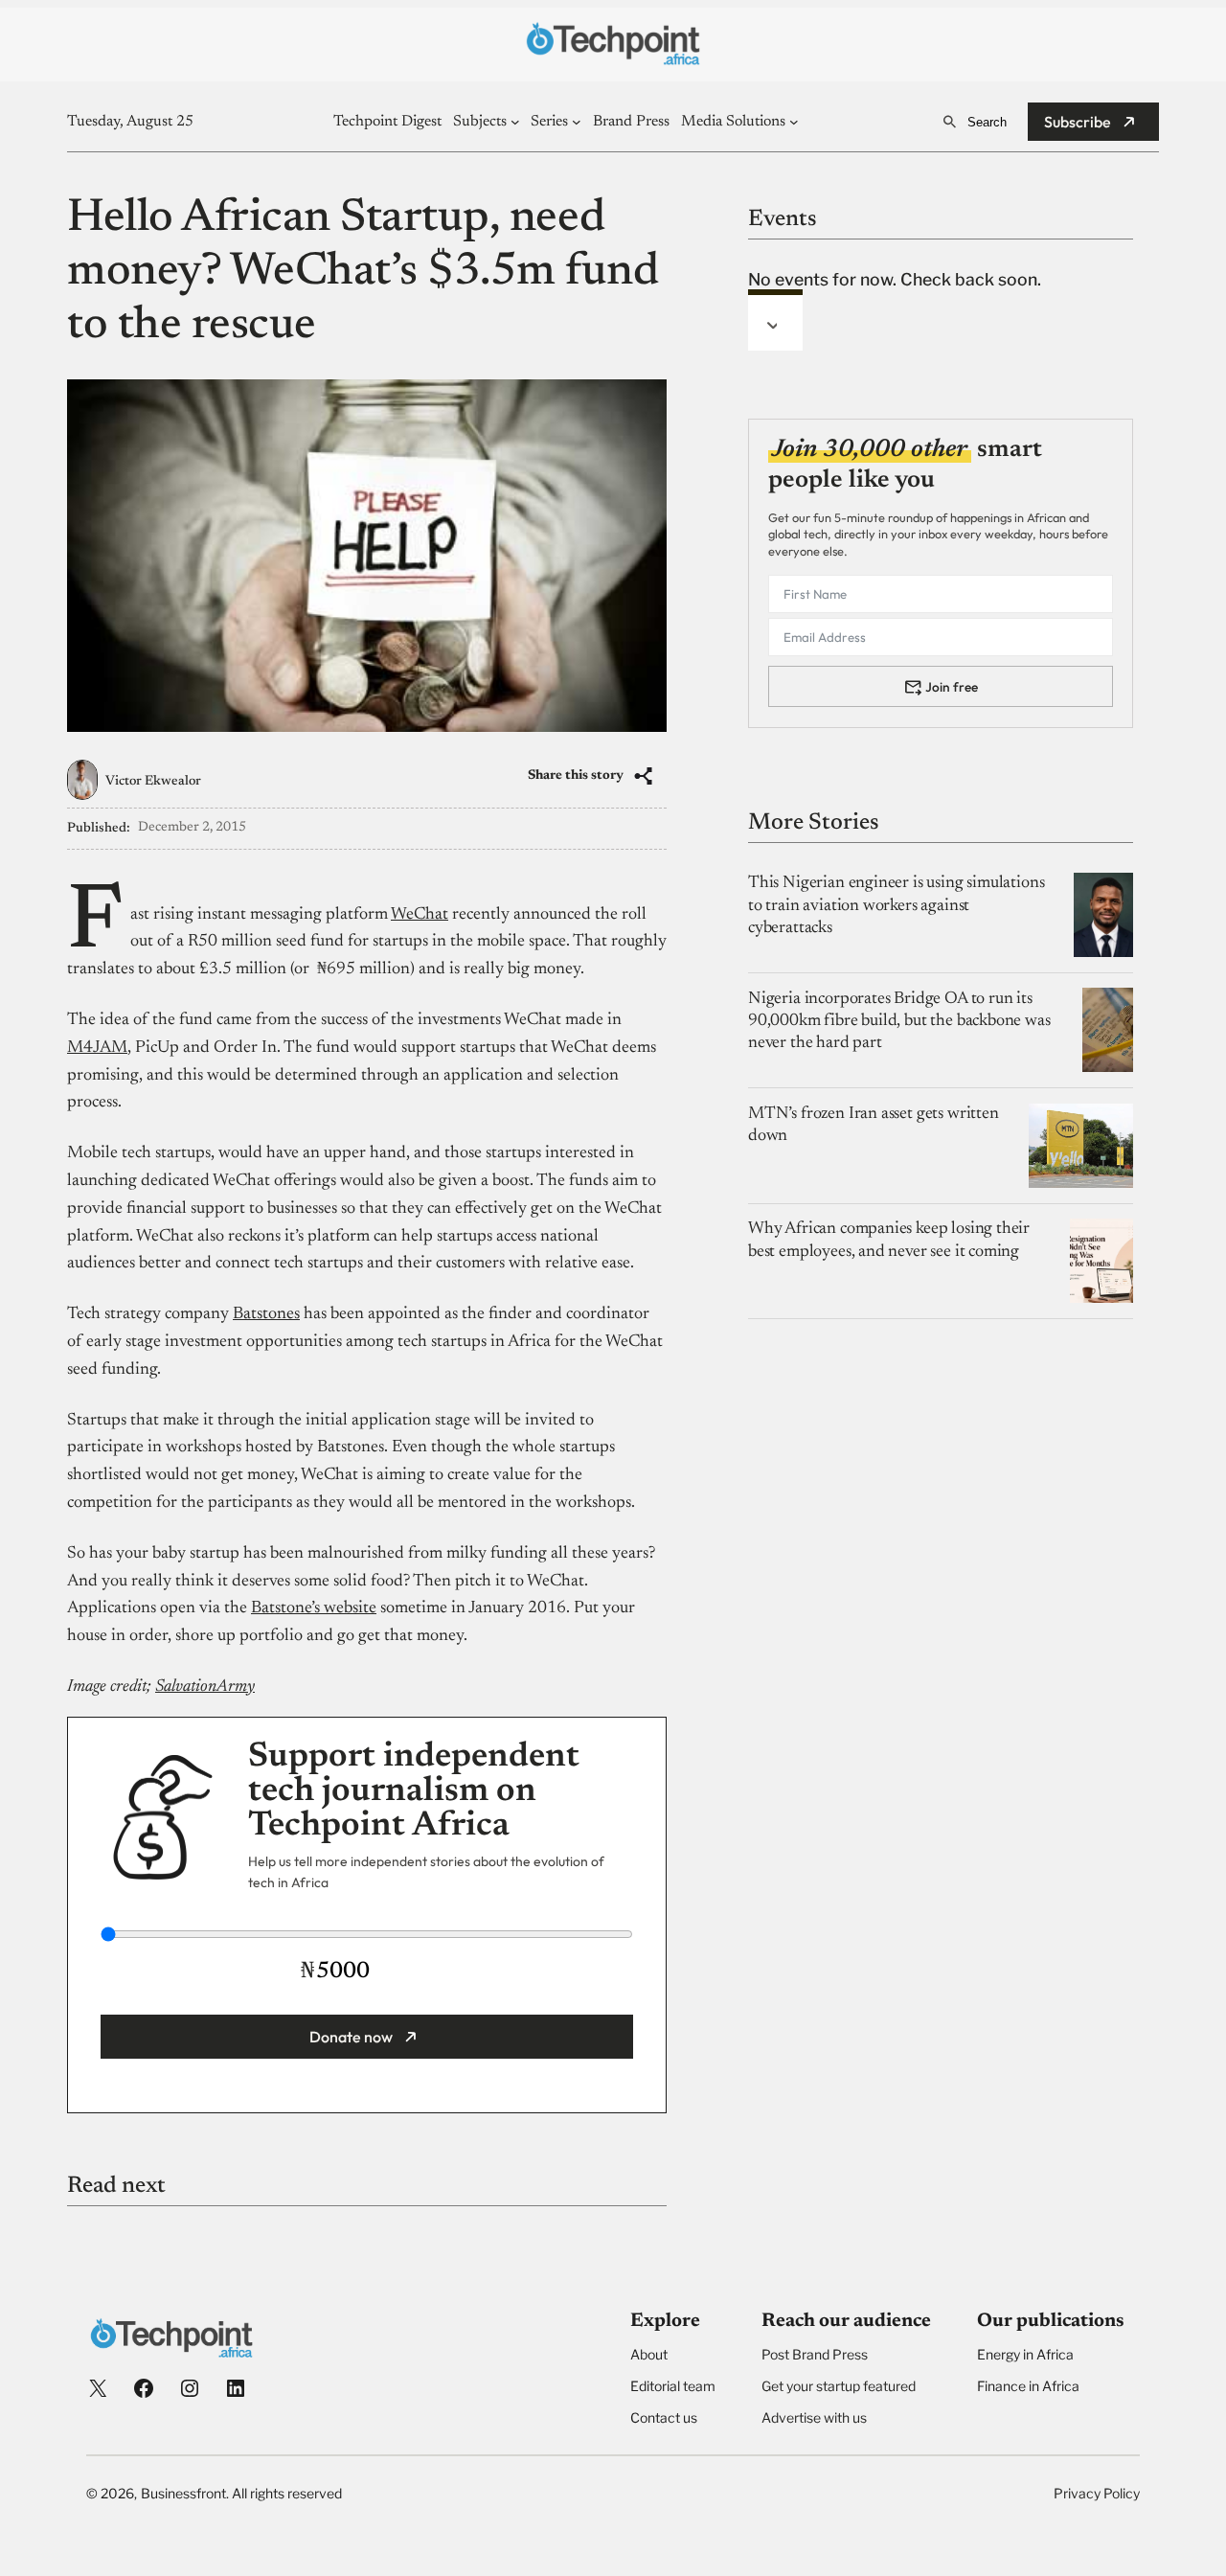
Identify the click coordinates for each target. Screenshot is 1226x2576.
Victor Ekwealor (153, 782)
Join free (952, 686)
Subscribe (1078, 122)
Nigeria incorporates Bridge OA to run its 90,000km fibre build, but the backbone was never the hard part (899, 1021)
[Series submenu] (577, 122)
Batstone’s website (314, 1608)
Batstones (266, 1314)
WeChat (420, 915)
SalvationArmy (205, 1687)
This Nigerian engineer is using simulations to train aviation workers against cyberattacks (896, 906)
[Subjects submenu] (515, 122)
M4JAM (97, 1048)
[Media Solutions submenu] (794, 122)
